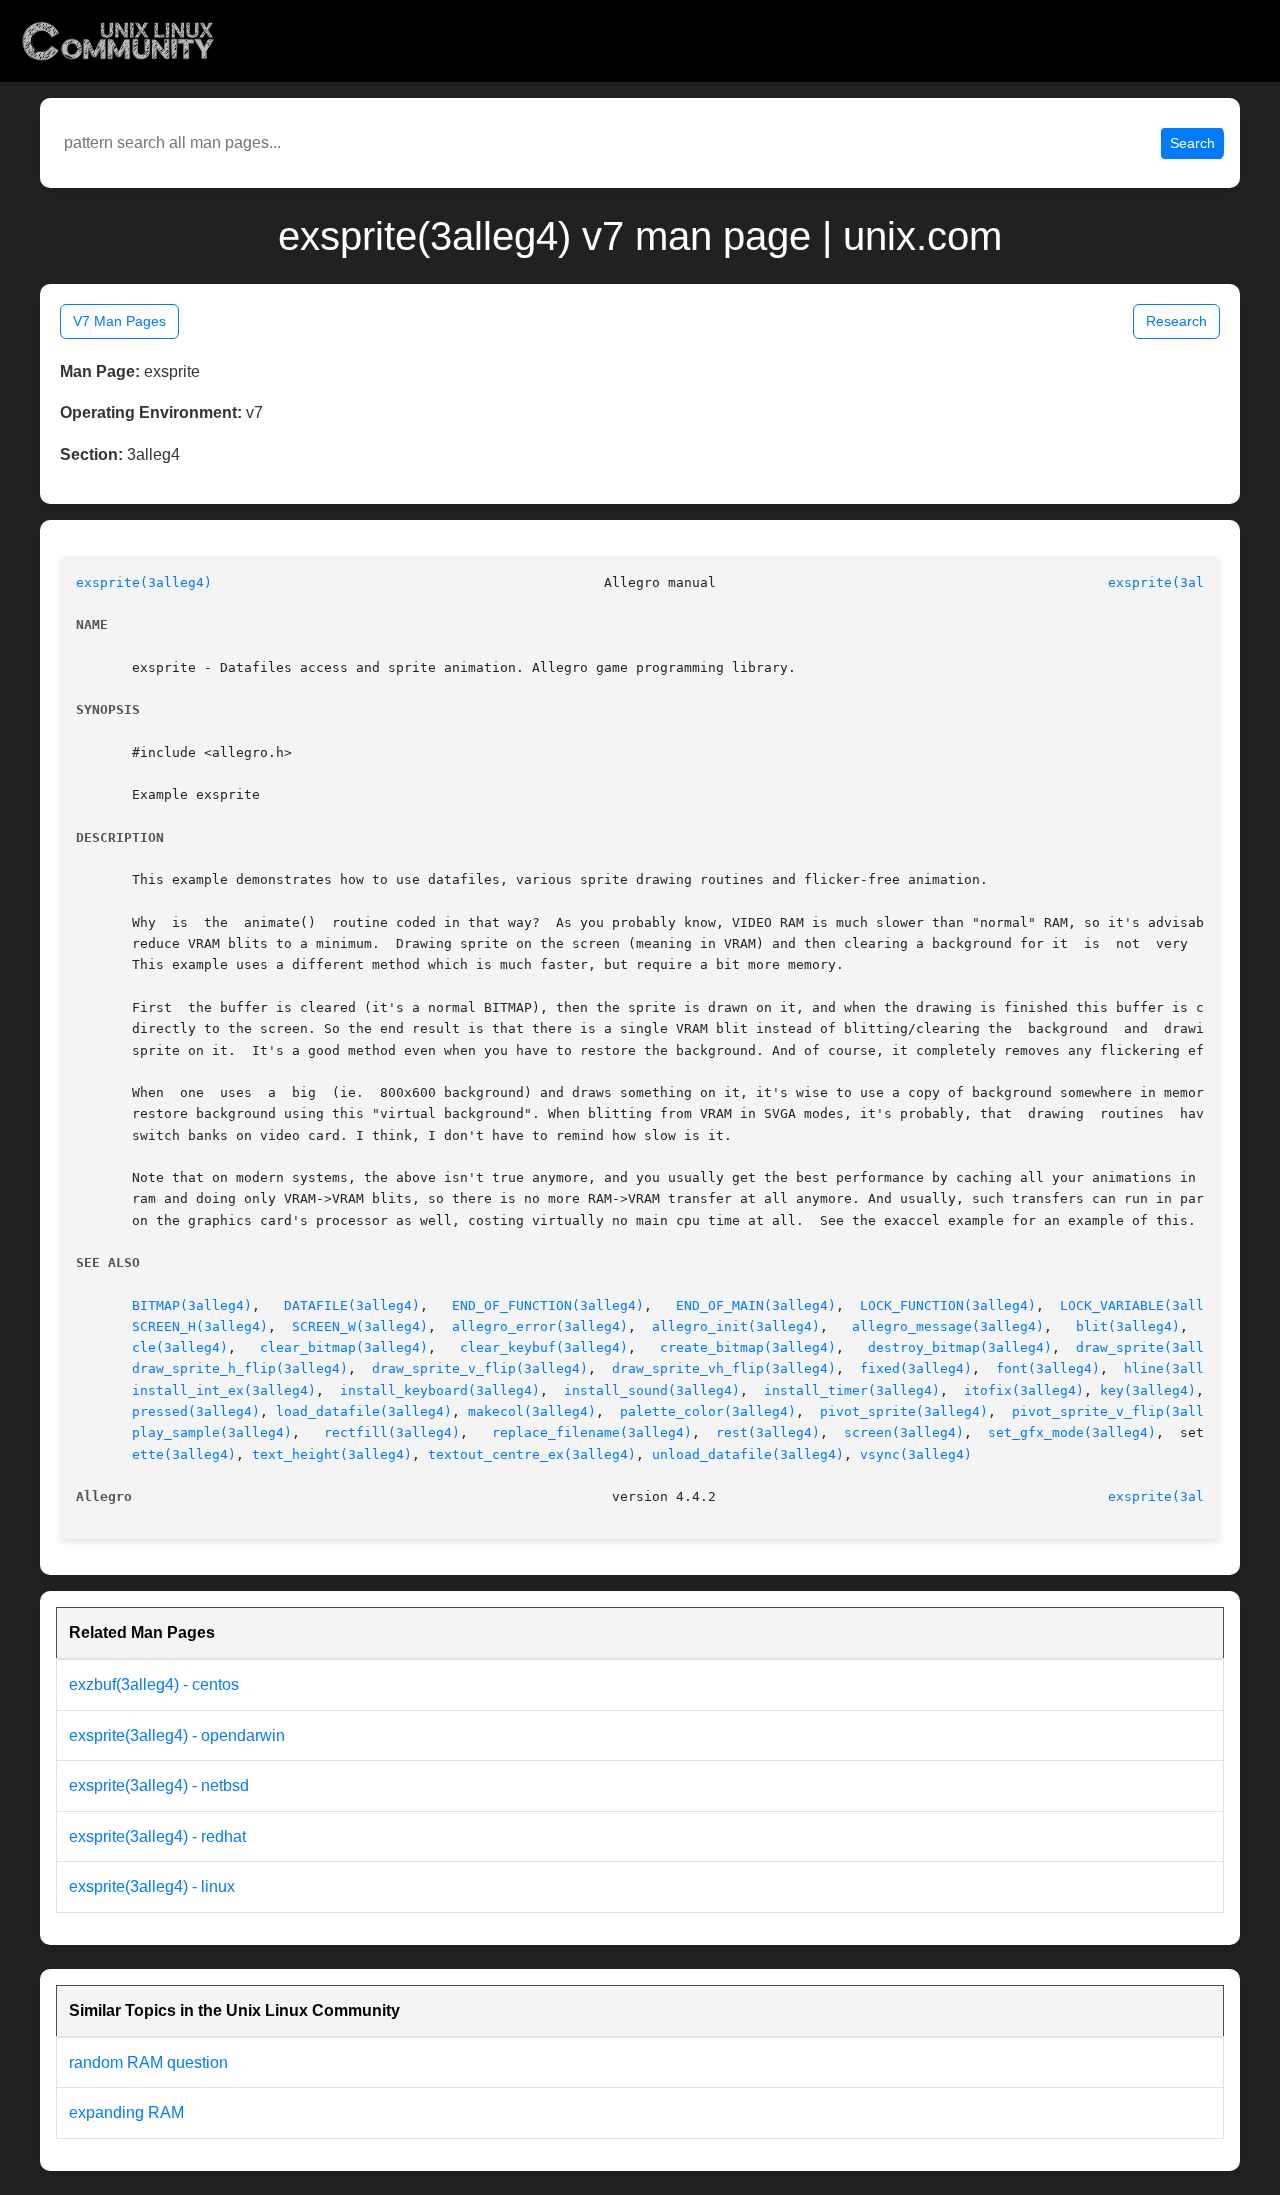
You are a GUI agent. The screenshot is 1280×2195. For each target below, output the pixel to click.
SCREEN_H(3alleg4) (200, 1326)
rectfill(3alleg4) (392, 1432)
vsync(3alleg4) (916, 1454)
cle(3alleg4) (180, 1347)
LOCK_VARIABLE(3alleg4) (1148, 1305)
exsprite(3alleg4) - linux (152, 1886)
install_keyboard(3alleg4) (440, 1390)
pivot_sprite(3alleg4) (904, 1411)
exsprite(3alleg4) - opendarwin (177, 1735)
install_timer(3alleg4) (852, 1390)
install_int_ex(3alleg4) (224, 1390)
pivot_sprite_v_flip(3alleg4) (1124, 1411)
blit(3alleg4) (1128, 1326)
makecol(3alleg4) (532, 1411)
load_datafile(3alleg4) (364, 1411)
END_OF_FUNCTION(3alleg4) (548, 1305)
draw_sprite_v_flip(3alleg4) (480, 1368)
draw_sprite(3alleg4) (1156, 1347)
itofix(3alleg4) (1024, 1390)
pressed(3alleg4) (196, 1411)
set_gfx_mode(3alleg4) (1072, 1432)
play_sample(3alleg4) (212, 1432)
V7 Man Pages (119, 321)
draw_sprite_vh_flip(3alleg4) (724, 1368)
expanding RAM (126, 2112)
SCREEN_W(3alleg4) (360, 1326)
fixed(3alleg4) (916, 1368)
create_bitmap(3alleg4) (748, 1347)
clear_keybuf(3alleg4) (544, 1347)
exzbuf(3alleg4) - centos (154, 1684)
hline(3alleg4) (1180, 1368)
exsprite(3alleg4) (144, 582)
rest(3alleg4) (768, 1432)
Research (1176, 321)
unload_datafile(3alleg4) (748, 1454)
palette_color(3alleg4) (708, 1411)
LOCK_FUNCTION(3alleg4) (948, 1305)
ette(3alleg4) (184, 1454)
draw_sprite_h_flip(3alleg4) (240, 1368)
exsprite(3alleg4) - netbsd (159, 1785)
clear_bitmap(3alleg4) (344, 1347)
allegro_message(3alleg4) (948, 1326)
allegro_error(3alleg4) (540, 1326)
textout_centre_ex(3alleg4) (532, 1454)
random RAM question (148, 2062)
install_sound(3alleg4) (652, 1390)
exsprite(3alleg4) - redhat (157, 1836)
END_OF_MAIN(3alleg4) (756, 1305)
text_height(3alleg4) (332, 1454)
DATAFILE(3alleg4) (352, 1305)
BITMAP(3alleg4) (192, 1305)
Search (1192, 143)
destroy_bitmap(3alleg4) (960, 1347)
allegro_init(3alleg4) (736, 1326)
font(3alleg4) (1048, 1368)
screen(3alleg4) (904, 1432)
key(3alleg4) (1148, 1390)
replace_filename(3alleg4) (592, 1432)
